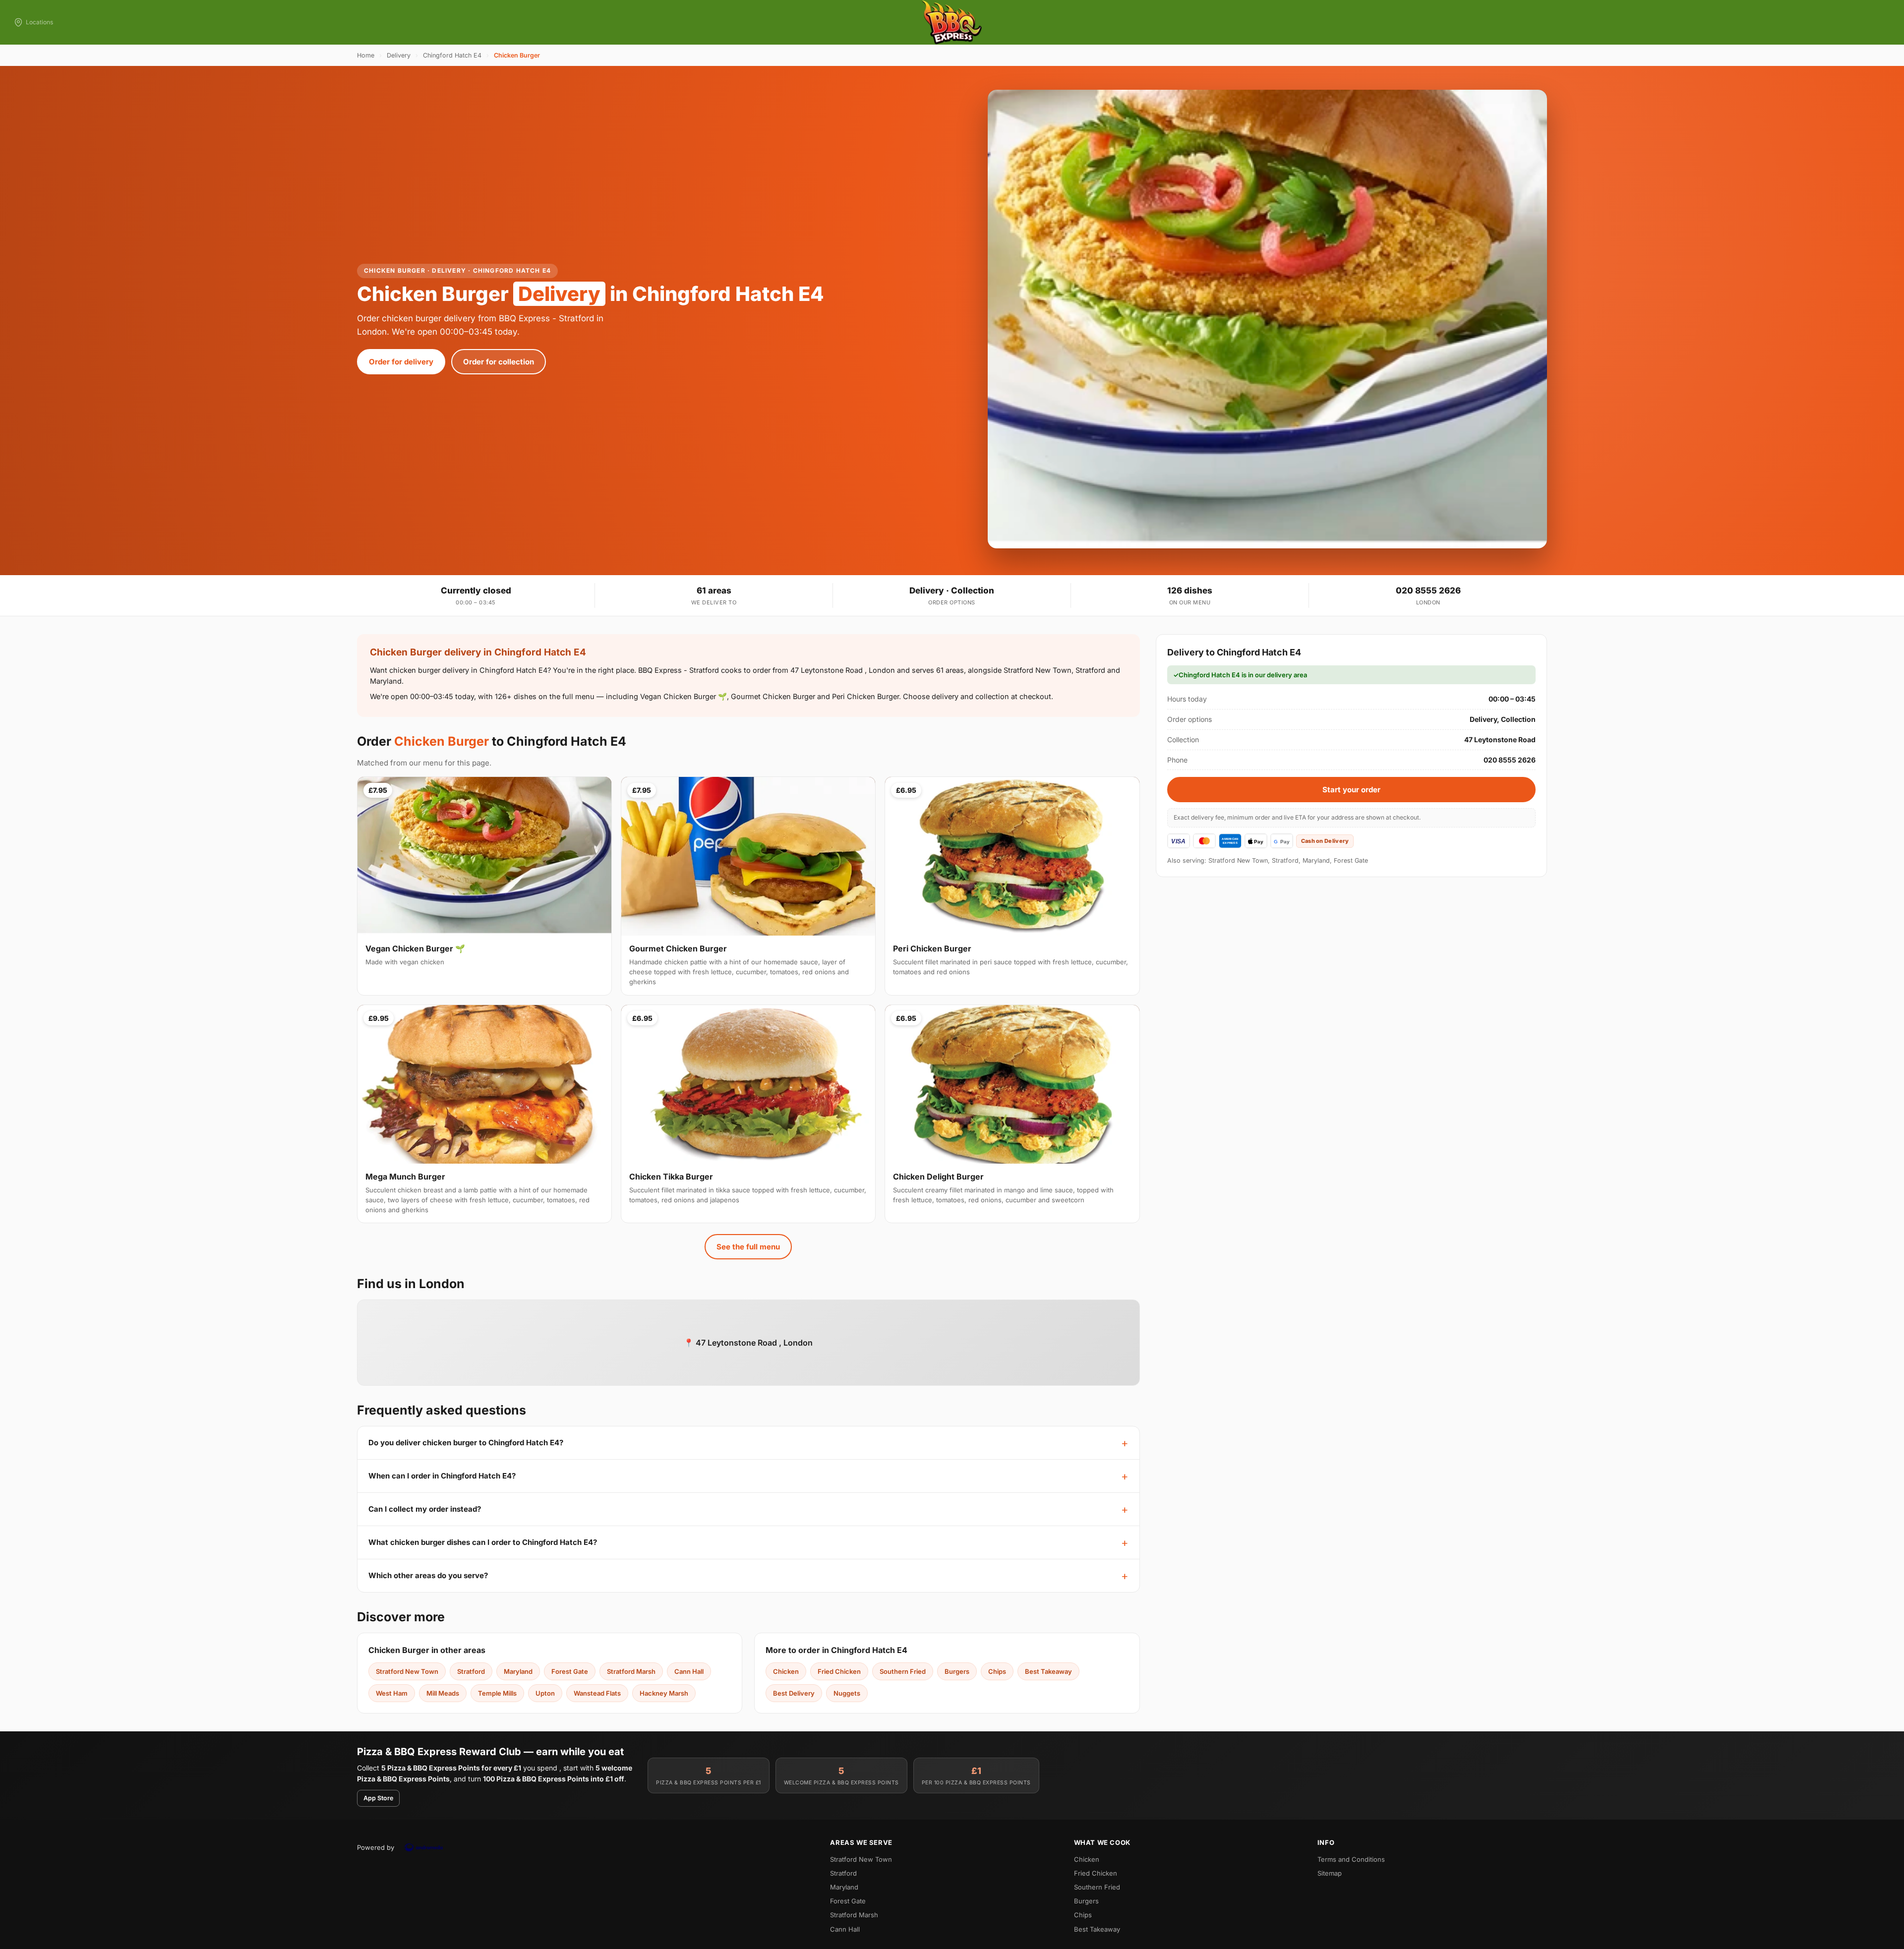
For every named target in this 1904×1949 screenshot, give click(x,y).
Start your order (1351, 790)
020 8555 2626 (1428, 591)
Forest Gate (570, 1671)
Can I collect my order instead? (425, 1509)
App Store (378, 1798)
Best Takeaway (1048, 1671)
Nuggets (847, 1693)
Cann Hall (689, 1671)
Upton (545, 1693)
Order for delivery (401, 362)
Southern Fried (903, 1671)
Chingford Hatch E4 (452, 55)
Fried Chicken (839, 1671)
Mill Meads (443, 1693)
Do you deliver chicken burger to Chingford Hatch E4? (466, 1443)
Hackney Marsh (664, 1693)
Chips (997, 1671)
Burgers (957, 1671)
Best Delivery (794, 1693)
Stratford (471, 1671)
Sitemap (1330, 1873)
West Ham (392, 1693)
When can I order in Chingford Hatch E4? (442, 1476)
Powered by (376, 1847)
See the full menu (748, 1247)
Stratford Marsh (631, 1671)
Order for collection (499, 362)
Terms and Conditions (1351, 1859)
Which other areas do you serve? (428, 1575)
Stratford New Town (407, 1671)
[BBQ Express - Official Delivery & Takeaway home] (952, 22)
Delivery (399, 55)
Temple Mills (497, 1693)
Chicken (786, 1671)
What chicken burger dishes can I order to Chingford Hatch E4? (483, 1542)
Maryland (518, 1671)
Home (366, 55)
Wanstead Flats (597, 1693)
